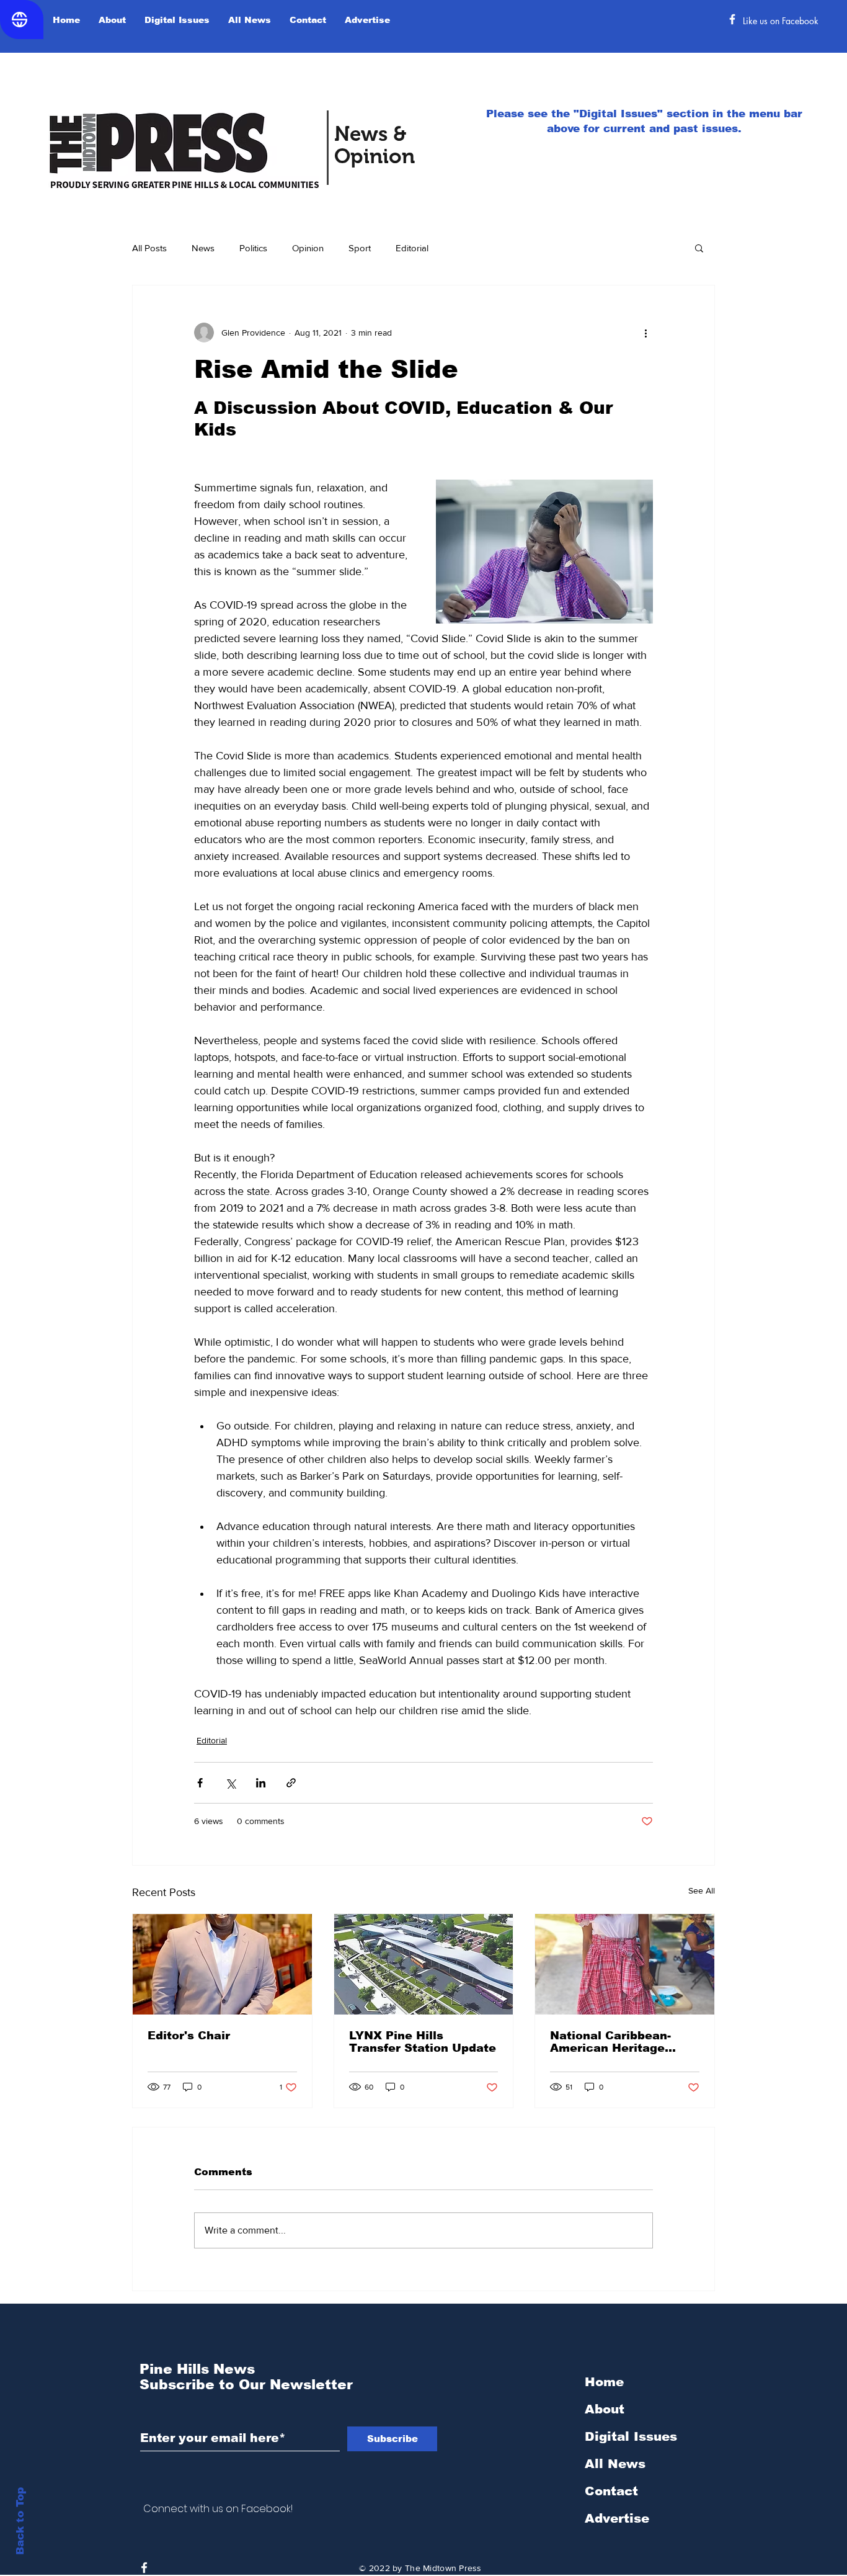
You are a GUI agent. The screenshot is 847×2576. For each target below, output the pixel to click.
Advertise (617, 2518)
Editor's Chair (189, 2036)
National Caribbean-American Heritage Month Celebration (610, 2042)
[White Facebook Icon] (144, 2568)
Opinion (308, 248)
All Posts (149, 248)
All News (615, 2464)
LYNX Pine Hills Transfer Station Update (423, 2042)
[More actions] (645, 333)
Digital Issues (631, 2436)
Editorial (412, 248)
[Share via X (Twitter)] (230, 1783)
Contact (611, 2491)
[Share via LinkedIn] (261, 1783)
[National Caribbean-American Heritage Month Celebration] (625, 1964)
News (203, 248)
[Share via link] (291, 1783)
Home (604, 2382)
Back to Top (20, 2521)
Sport (360, 248)
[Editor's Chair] (222, 1964)
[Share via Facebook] (200, 1783)
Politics (253, 248)
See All (702, 1890)
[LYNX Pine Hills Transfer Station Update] (424, 1964)
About (605, 2409)
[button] (699, 248)
